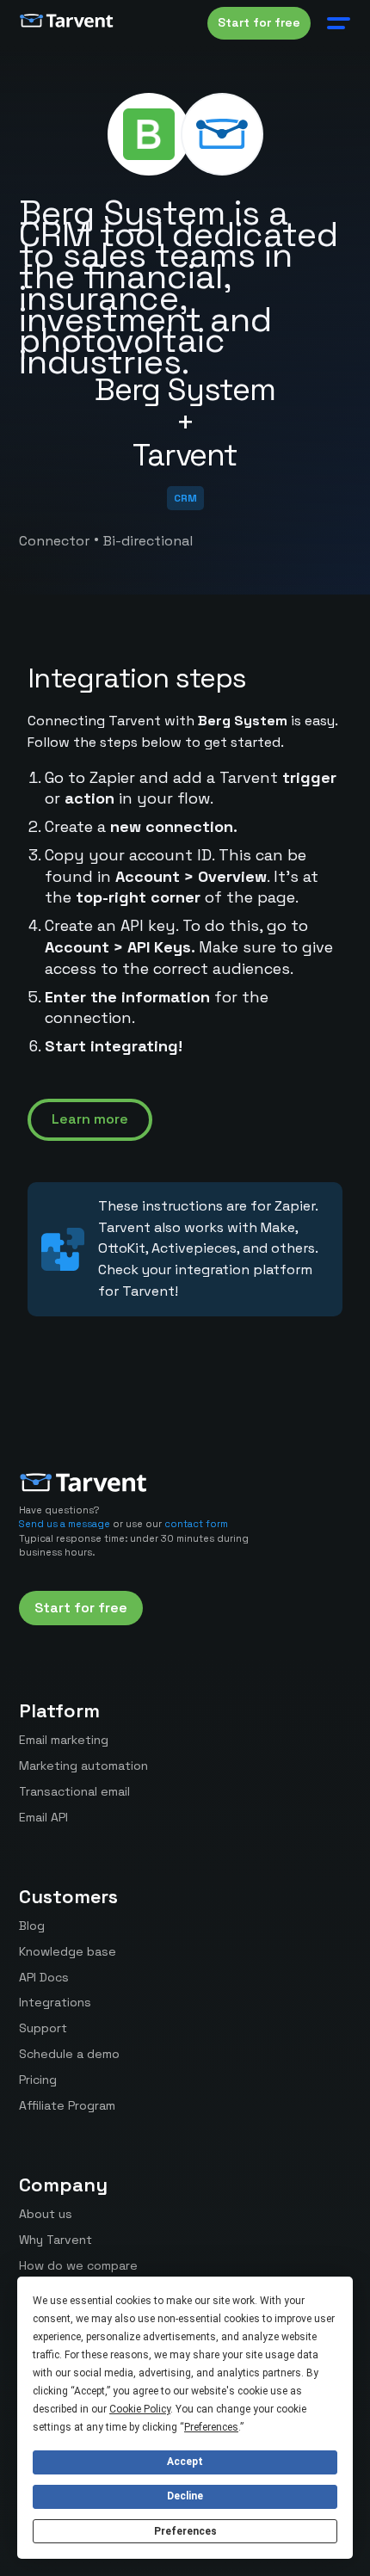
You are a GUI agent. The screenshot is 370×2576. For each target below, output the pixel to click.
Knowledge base (68, 1951)
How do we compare (78, 2265)
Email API (43, 1817)
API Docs (44, 1977)
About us (46, 2214)
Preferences (185, 2531)
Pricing (38, 2080)
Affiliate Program (67, 2105)
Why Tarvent (55, 2240)
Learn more (90, 1119)
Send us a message (65, 1524)
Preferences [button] (211, 2427)
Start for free (259, 22)
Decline (185, 2496)
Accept (185, 2462)
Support (43, 2028)
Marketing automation (83, 1766)
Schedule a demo (69, 2054)
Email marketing (64, 1740)
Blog (32, 1926)
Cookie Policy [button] (140, 2409)
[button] (335, 23)
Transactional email (74, 1791)
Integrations (55, 2002)
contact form (196, 1524)
